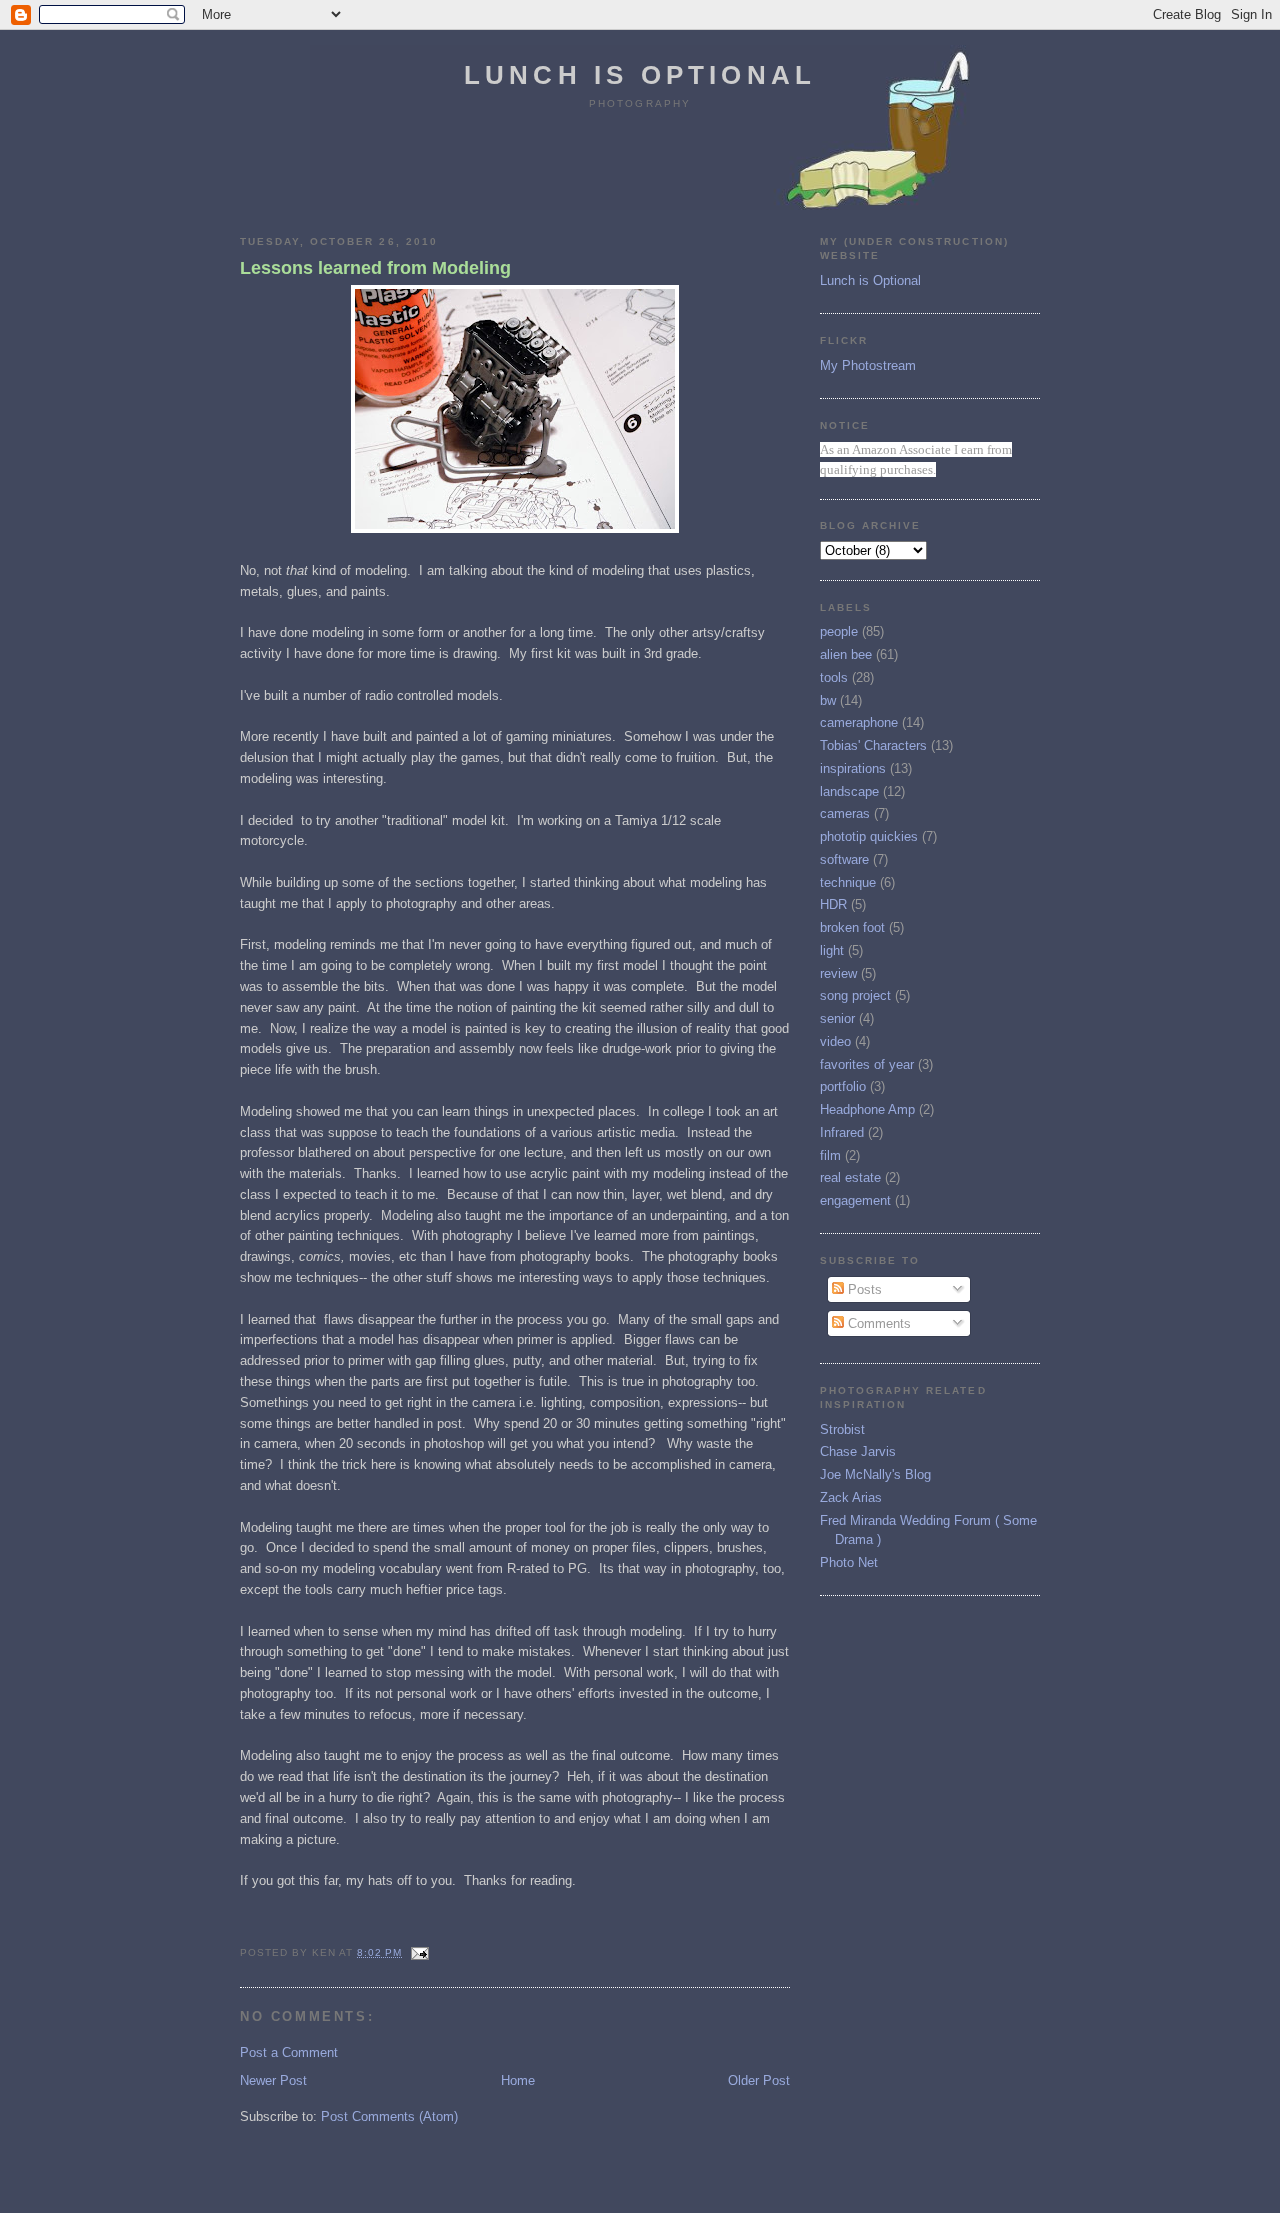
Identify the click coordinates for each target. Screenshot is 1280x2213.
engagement (855, 1200)
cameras (845, 813)
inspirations (853, 768)
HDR (833, 904)
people (839, 631)
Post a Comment (289, 2052)
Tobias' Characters (873, 745)
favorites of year (867, 1064)
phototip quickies (869, 836)
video (835, 1041)
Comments (877, 1323)
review (838, 973)
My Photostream (868, 365)
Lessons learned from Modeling (375, 268)
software (844, 859)
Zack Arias (851, 1497)
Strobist (842, 1429)
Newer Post (273, 2080)
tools (834, 677)
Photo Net (849, 1562)
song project (855, 995)
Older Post (759, 2080)
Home (518, 2080)
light (832, 950)
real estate (850, 1177)
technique (848, 882)
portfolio (843, 1086)
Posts (863, 1289)
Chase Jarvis (858, 1451)
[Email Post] (417, 1952)
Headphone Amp (867, 1109)
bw (828, 700)
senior (837, 1018)
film (830, 1155)
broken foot (852, 927)
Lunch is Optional (640, 75)
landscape (849, 791)
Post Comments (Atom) (389, 2116)
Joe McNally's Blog (875, 1474)
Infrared (842, 1132)
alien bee (846, 654)
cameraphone (859, 722)
